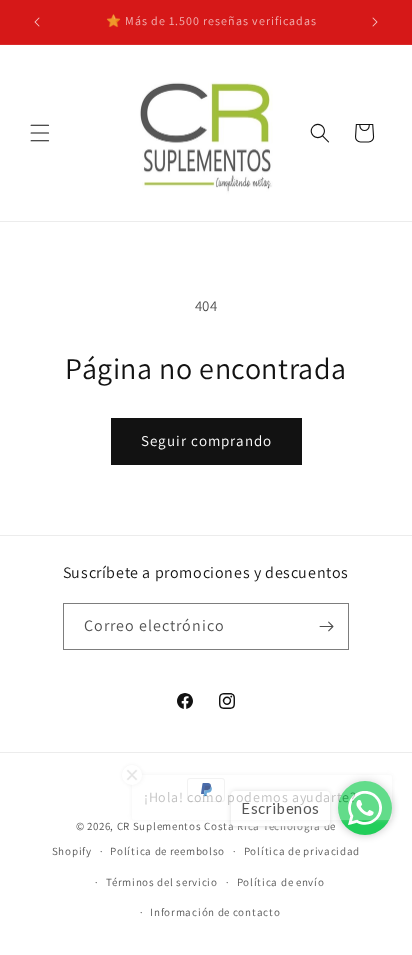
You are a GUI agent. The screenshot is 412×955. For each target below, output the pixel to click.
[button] (40, 133)
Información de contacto (215, 912)
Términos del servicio (162, 882)
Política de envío (281, 882)
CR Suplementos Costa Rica (189, 826)
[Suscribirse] (326, 626)
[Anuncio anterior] (37, 22)
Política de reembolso (167, 851)
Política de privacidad (302, 851)
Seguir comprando (206, 440)
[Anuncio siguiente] (375, 22)
